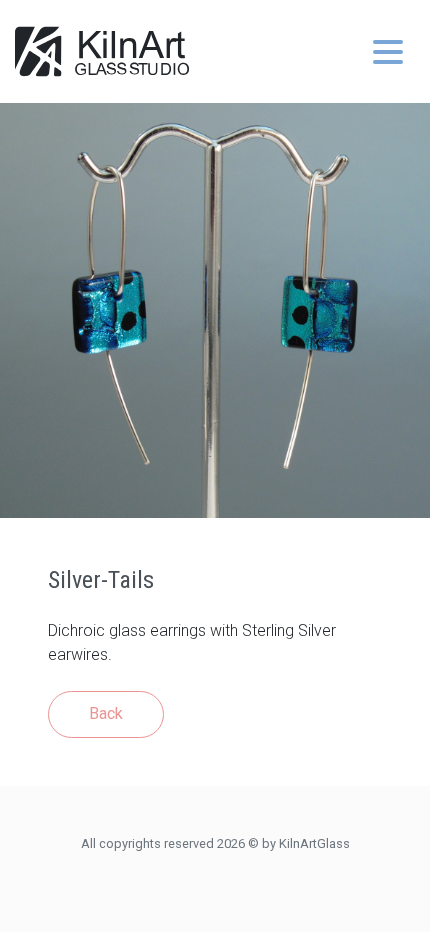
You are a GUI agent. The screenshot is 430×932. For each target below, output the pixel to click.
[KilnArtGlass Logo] (102, 51)
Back (106, 713)
